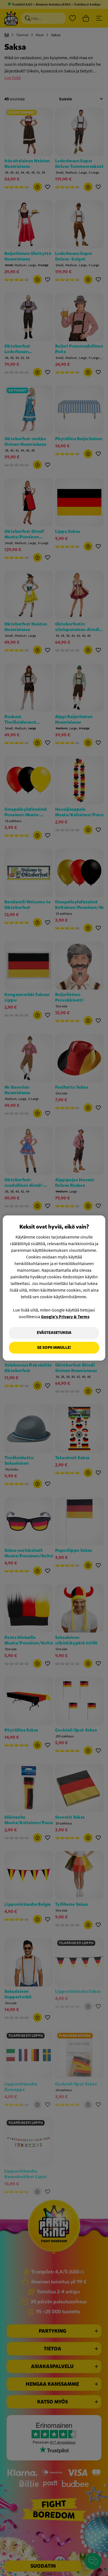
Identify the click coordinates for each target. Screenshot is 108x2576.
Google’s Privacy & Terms (65, 1316)
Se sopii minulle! (54, 1348)
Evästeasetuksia (54, 1333)
